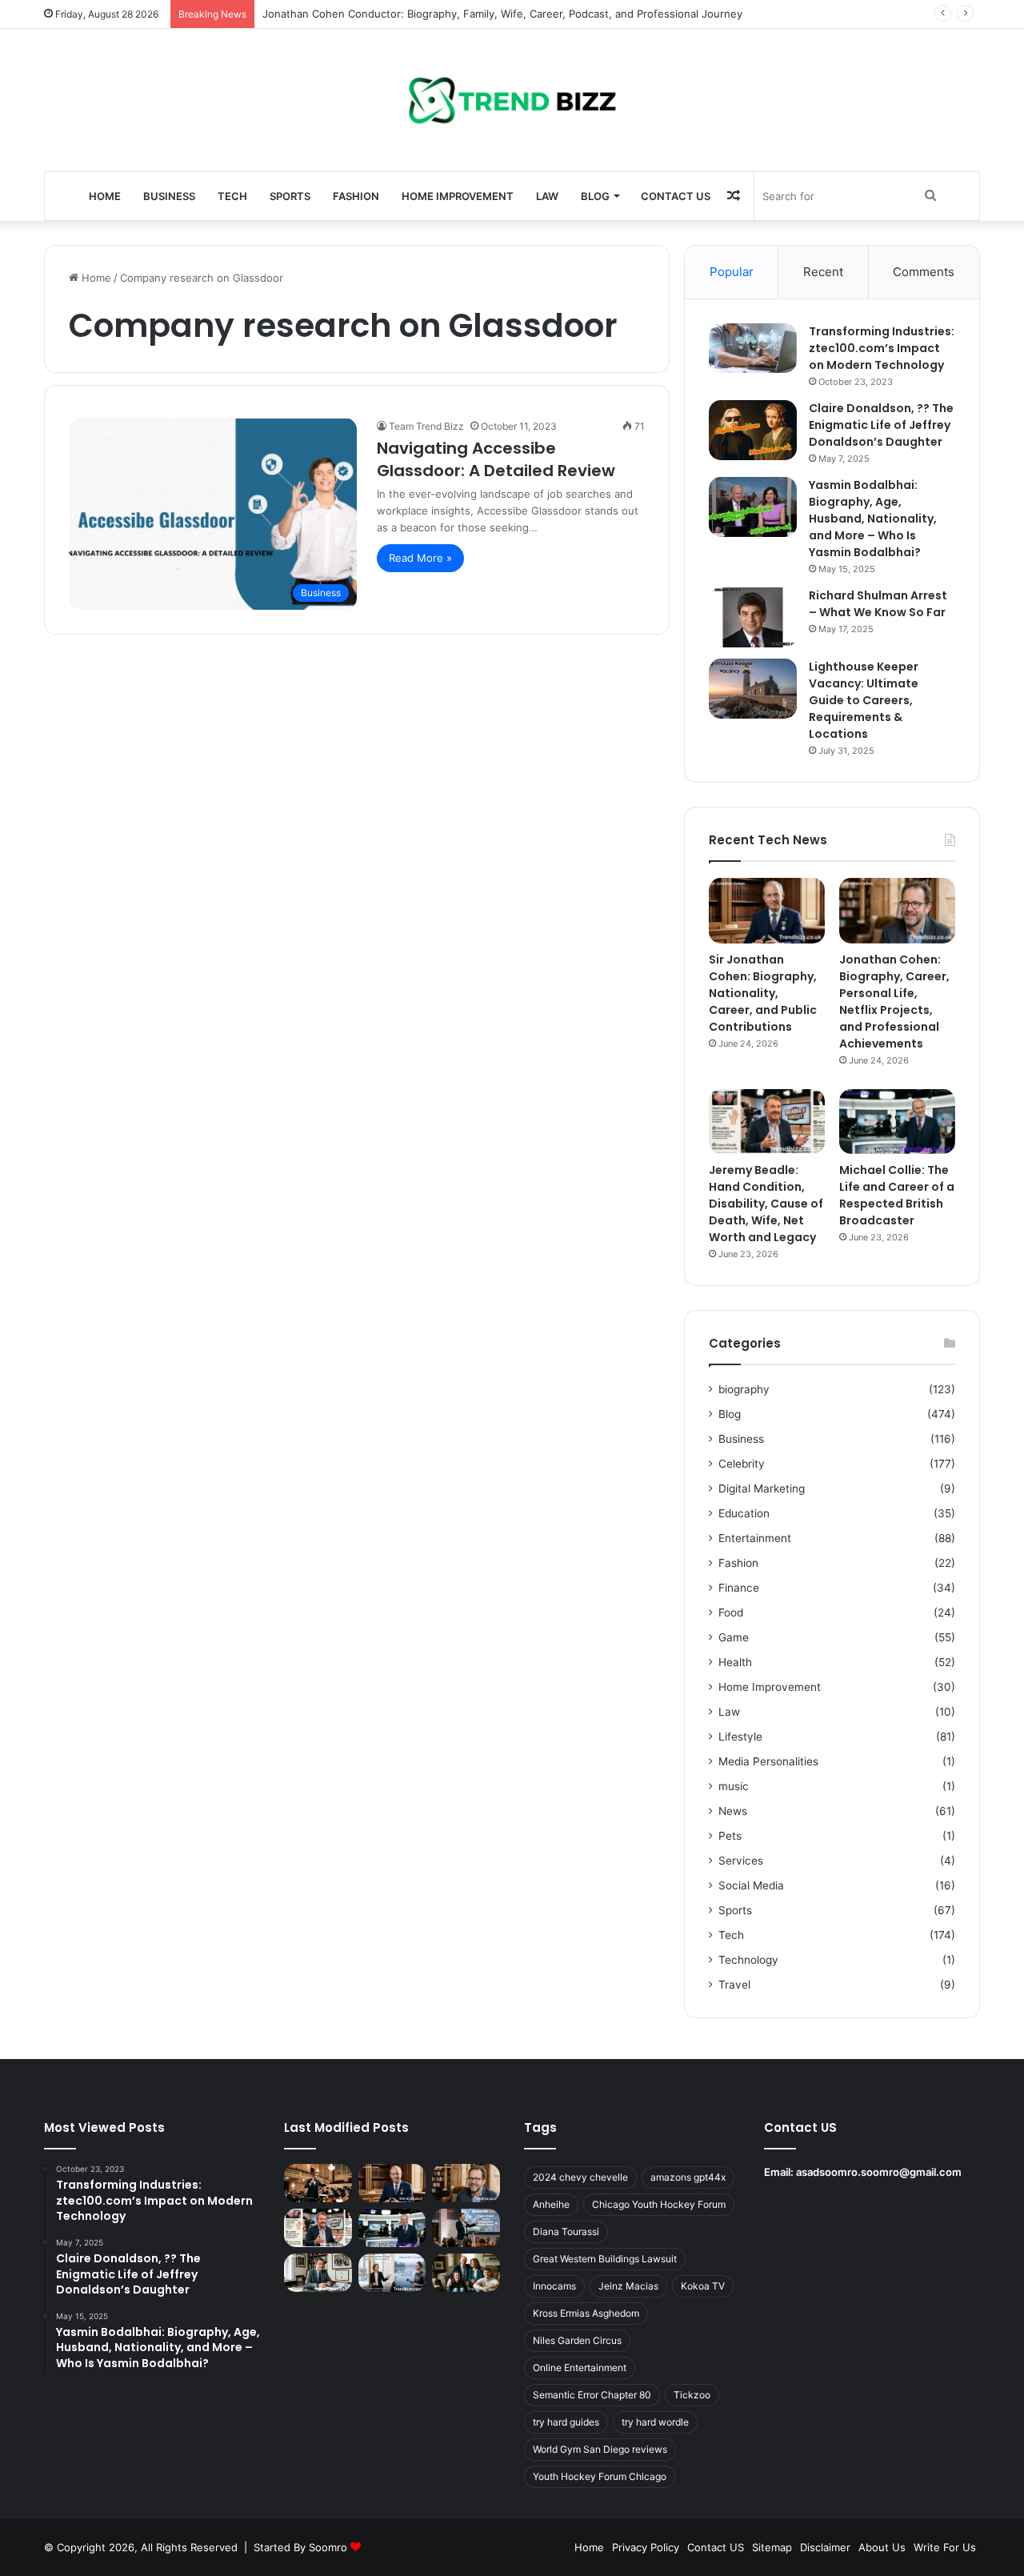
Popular (732, 272)
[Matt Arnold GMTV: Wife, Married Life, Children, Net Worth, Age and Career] (466, 2273)
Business (169, 196)
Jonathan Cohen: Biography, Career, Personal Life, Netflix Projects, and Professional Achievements (894, 1002)
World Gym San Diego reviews (600, 2449)
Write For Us (945, 2547)
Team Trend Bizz (426, 426)
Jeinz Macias (628, 2286)
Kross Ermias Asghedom (586, 2313)
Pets (730, 1836)
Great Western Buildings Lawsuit (605, 2259)
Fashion (356, 196)
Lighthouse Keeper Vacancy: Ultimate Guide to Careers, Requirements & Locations (864, 700)
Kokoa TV (703, 2286)
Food (731, 1613)
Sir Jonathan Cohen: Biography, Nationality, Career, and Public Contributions (763, 993)
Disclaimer (825, 2547)
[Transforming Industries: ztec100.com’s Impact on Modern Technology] (753, 348)
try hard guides (566, 2422)
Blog (595, 196)
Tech (232, 196)
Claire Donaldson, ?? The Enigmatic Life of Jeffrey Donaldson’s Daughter (881, 425)
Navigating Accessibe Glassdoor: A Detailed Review (496, 459)
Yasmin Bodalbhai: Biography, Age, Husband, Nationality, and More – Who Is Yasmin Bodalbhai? (873, 519)
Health (735, 1662)
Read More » (420, 558)
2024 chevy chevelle (580, 2177)
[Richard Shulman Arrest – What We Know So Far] (753, 617)
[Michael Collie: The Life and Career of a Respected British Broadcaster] (897, 1122)
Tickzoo (692, 2395)
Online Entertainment (580, 2368)
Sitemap (772, 2547)
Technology (748, 1960)
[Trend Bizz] (512, 100)
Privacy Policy (646, 2547)
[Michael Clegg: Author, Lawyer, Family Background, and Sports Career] (318, 2273)
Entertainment (755, 1538)
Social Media (751, 1885)
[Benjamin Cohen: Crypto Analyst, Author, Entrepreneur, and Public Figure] (466, 2228)
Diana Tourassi (566, 2231)
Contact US (676, 196)
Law (547, 196)
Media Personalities (768, 1761)
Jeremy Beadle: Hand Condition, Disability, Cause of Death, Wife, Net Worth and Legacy (766, 1204)
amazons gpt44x (688, 2177)
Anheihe (551, 2204)
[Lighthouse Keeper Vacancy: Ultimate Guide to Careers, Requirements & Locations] (753, 689)
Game (734, 1637)
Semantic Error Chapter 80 (592, 2395)
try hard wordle (655, 2422)
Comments (924, 272)
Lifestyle (740, 1737)
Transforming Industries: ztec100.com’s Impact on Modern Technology (882, 348)
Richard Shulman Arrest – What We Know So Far (878, 604)
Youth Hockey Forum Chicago (600, 2476)
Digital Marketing (762, 1488)
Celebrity (742, 1464)
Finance (739, 1588)
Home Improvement (458, 196)
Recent (823, 272)
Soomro (328, 2547)
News (733, 1811)
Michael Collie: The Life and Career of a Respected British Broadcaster (897, 1195)
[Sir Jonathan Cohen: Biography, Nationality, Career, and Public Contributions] (767, 911)
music (734, 1786)
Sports (290, 196)
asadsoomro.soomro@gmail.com (879, 2172)
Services (741, 1861)
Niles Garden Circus (577, 2340)
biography (744, 1389)
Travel (734, 1985)
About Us (882, 2547)
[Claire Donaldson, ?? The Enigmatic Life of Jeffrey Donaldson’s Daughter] (753, 430)
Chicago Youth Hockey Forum (659, 2204)
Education (744, 1513)
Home (105, 196)
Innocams (554, 2286)
